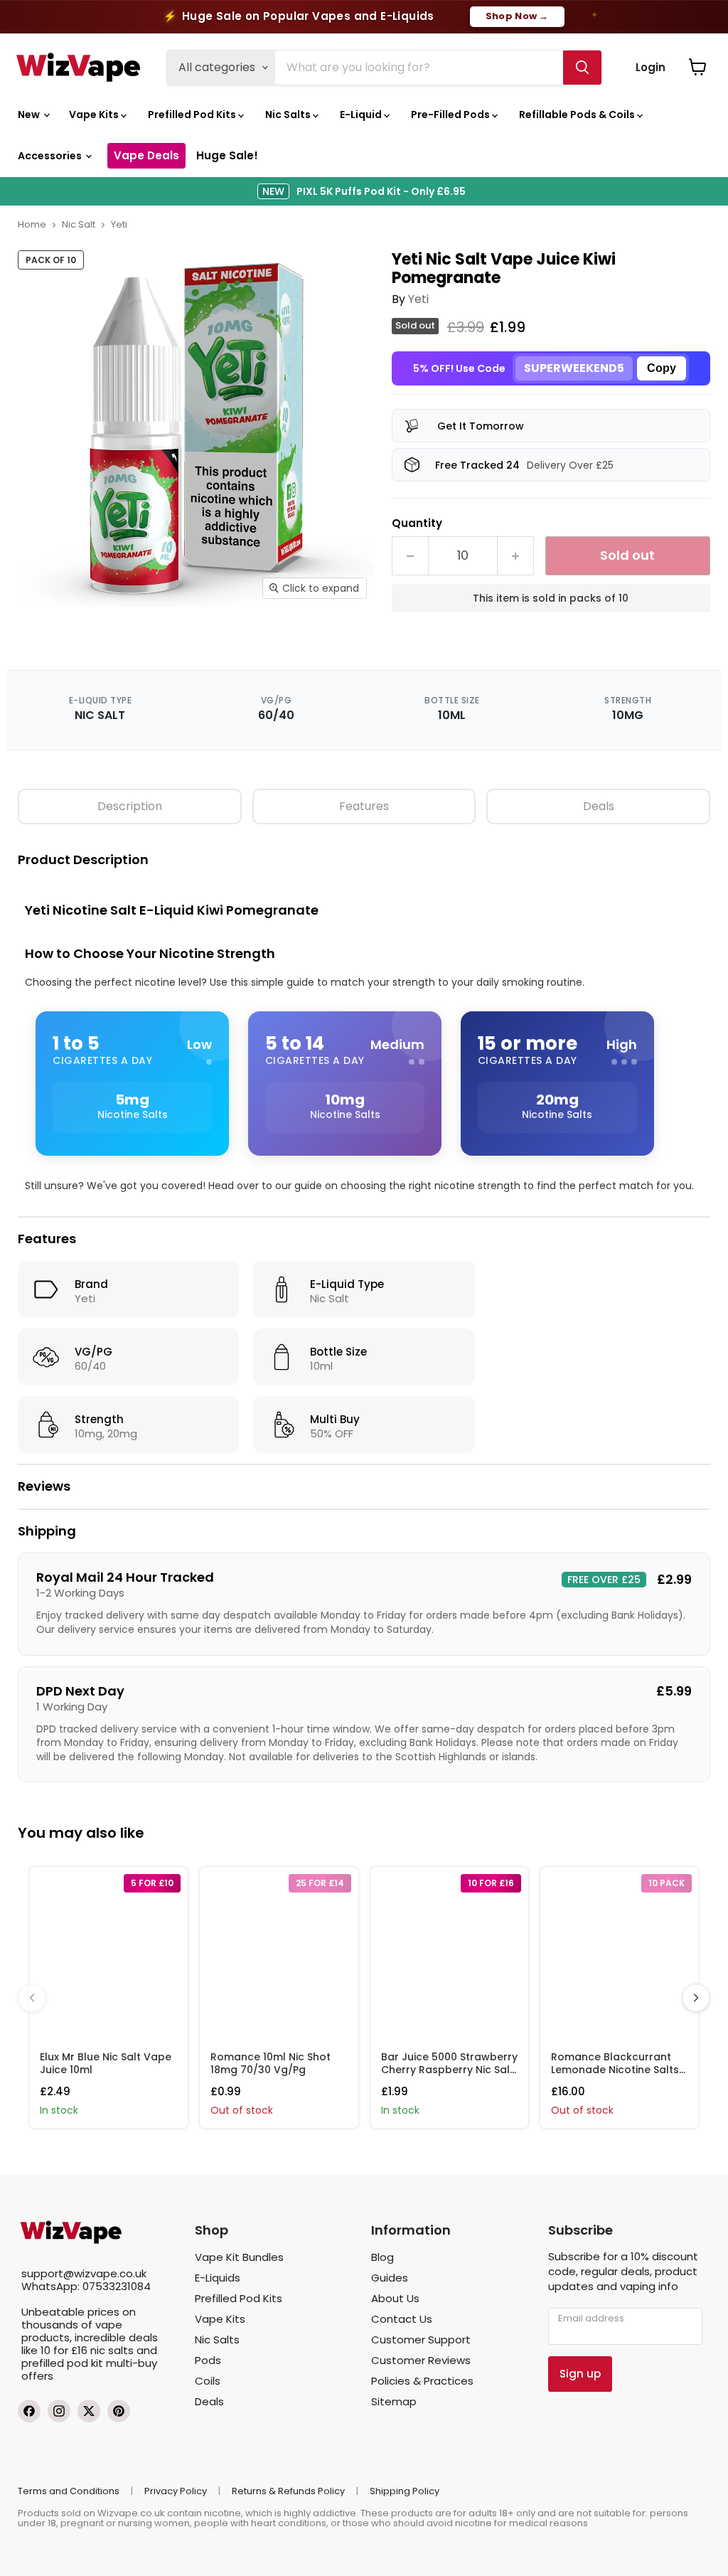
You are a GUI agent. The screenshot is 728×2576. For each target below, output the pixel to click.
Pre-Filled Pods (451, 115)
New (30, 115)
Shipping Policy (405, 2491)
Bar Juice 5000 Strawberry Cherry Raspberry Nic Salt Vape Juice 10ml (449, 2070)
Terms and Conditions (69, 2491)
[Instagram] (59, 2411)
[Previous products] (32, 1998)
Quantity (417, 522)
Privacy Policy (176, 2491)
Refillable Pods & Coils (578, 115)
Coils (208, 2381)
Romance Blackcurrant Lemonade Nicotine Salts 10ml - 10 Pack (615, 2070)
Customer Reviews (421, 2360)
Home (32, 224)
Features (364, 806)
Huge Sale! (227, 155)
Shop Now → (517, 16)
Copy (662, 368)
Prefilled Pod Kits (193, 115)
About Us (395, 2298)
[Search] (582, 68)
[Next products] (696, 1998)
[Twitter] (89, 2411)
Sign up (580, 2374)
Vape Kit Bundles (239, 2257)
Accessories (51, 156)
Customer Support (421, 2340)
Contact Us (402, 2319)
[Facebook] (29, 2411)
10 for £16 (64, 2350)
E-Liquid (362, 115)
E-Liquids (218, 2278)
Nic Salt (79, 224)
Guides (390, 2278)
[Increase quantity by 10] (516, 556)
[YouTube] (119, 2411)
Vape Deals (146, 155)
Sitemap (394, 2401)
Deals (599, 806)
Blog (382, 2257)
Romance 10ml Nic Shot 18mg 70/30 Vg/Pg (271, 2063)
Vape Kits (95, 115)
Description (130, 806)
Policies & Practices (422, 2381)
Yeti (119, 224)
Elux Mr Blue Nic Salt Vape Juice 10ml (106, 2063)
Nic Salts (289, 115)
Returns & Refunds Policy (288, 2491)
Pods (208, 2360)
